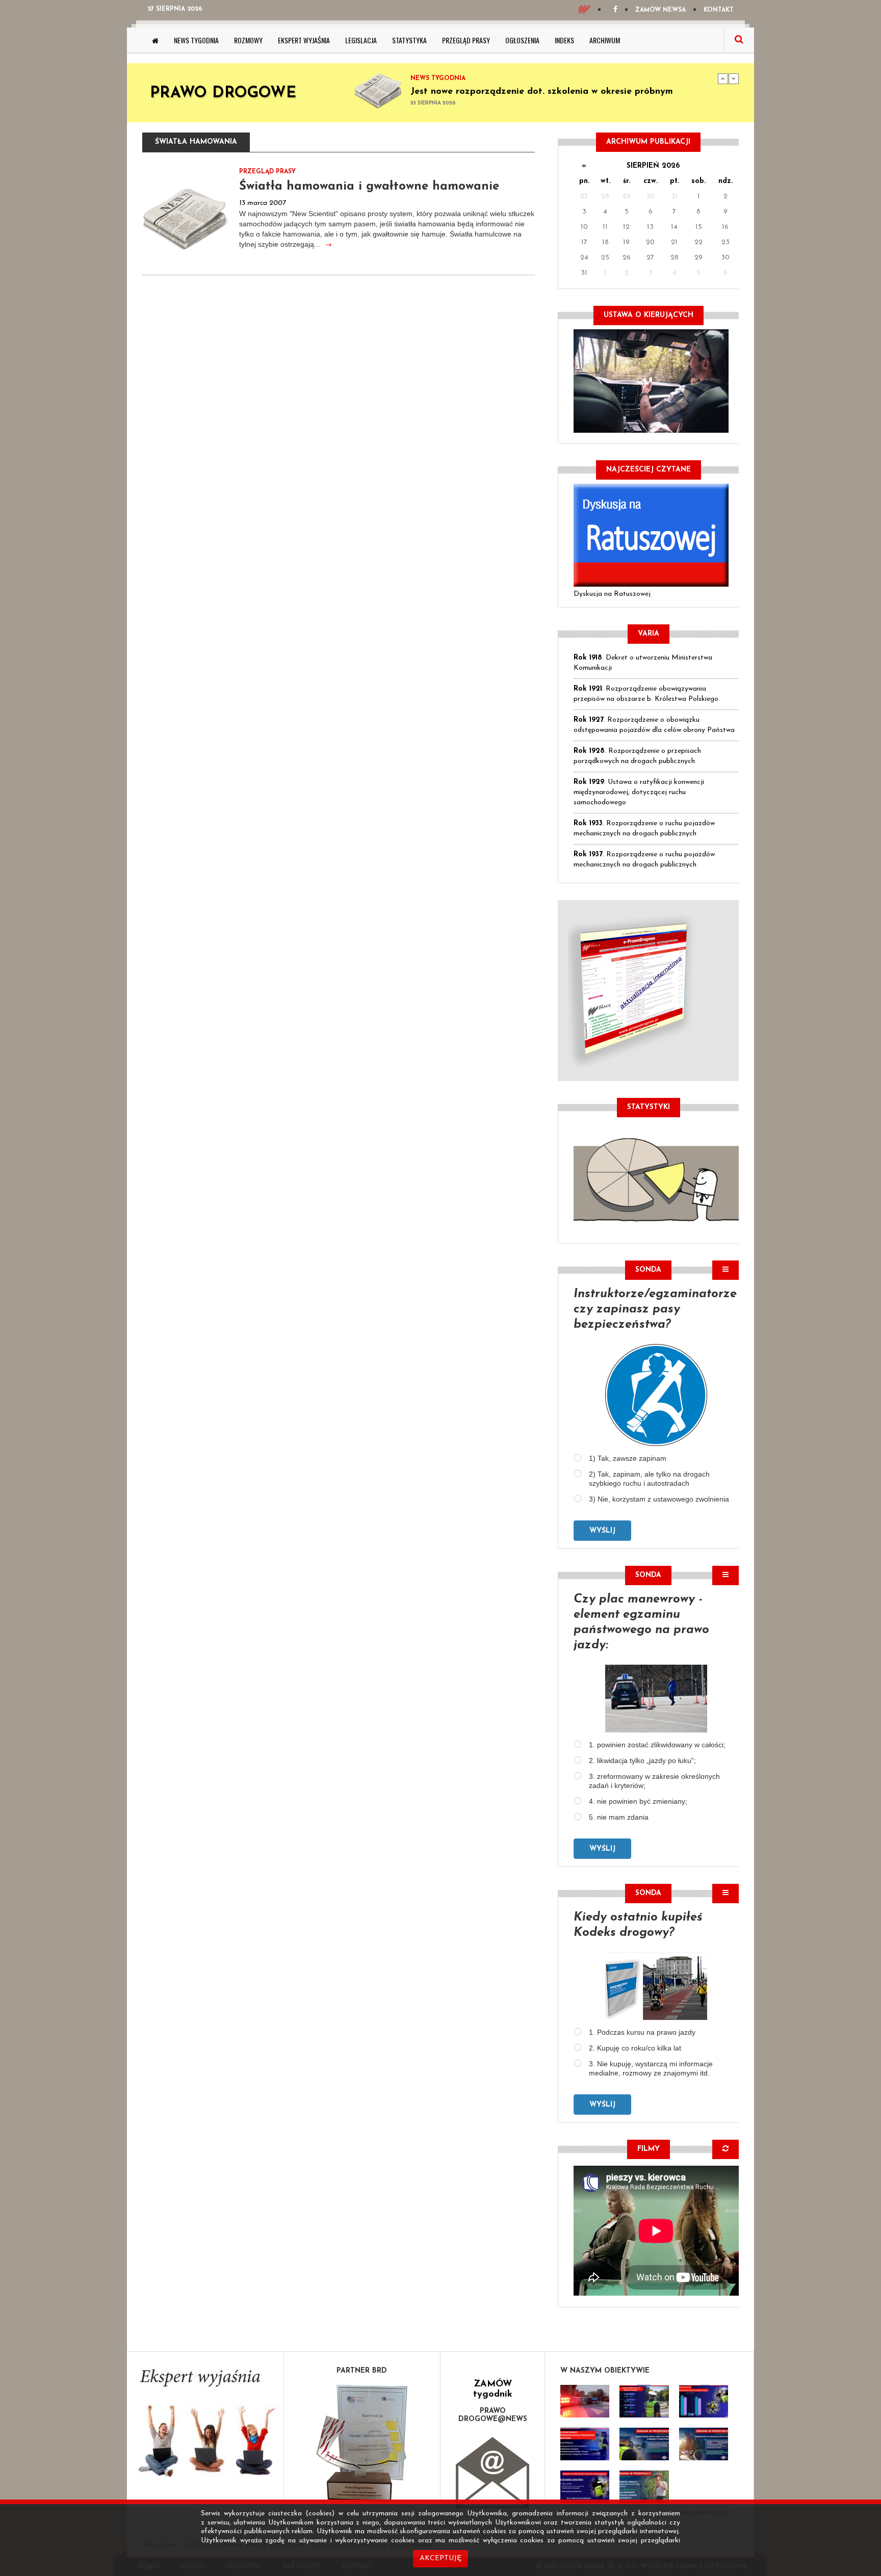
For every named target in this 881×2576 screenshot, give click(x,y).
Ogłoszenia (522, 40)
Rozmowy (248, 40)
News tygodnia (196, 40)
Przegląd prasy (466, 40)
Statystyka (409, 40)
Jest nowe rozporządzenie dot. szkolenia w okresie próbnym (542, 92)
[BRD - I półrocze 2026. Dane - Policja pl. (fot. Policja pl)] (585, 2401)
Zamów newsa (660, 10)
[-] (644, 2401)
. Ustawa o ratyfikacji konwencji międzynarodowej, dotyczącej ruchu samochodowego (639, 792)
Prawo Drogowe (223, 94)
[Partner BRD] (362, 2443)
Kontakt (719, 10)
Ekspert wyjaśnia (304, 40)
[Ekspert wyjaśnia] (205, 2426)
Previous (723, 78)
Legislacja (361, 40)
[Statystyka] (656, 1178)
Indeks (564, 40)
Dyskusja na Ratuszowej (612, 594)
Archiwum (605, 40)
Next (734, 78)
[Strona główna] (155, 40)
